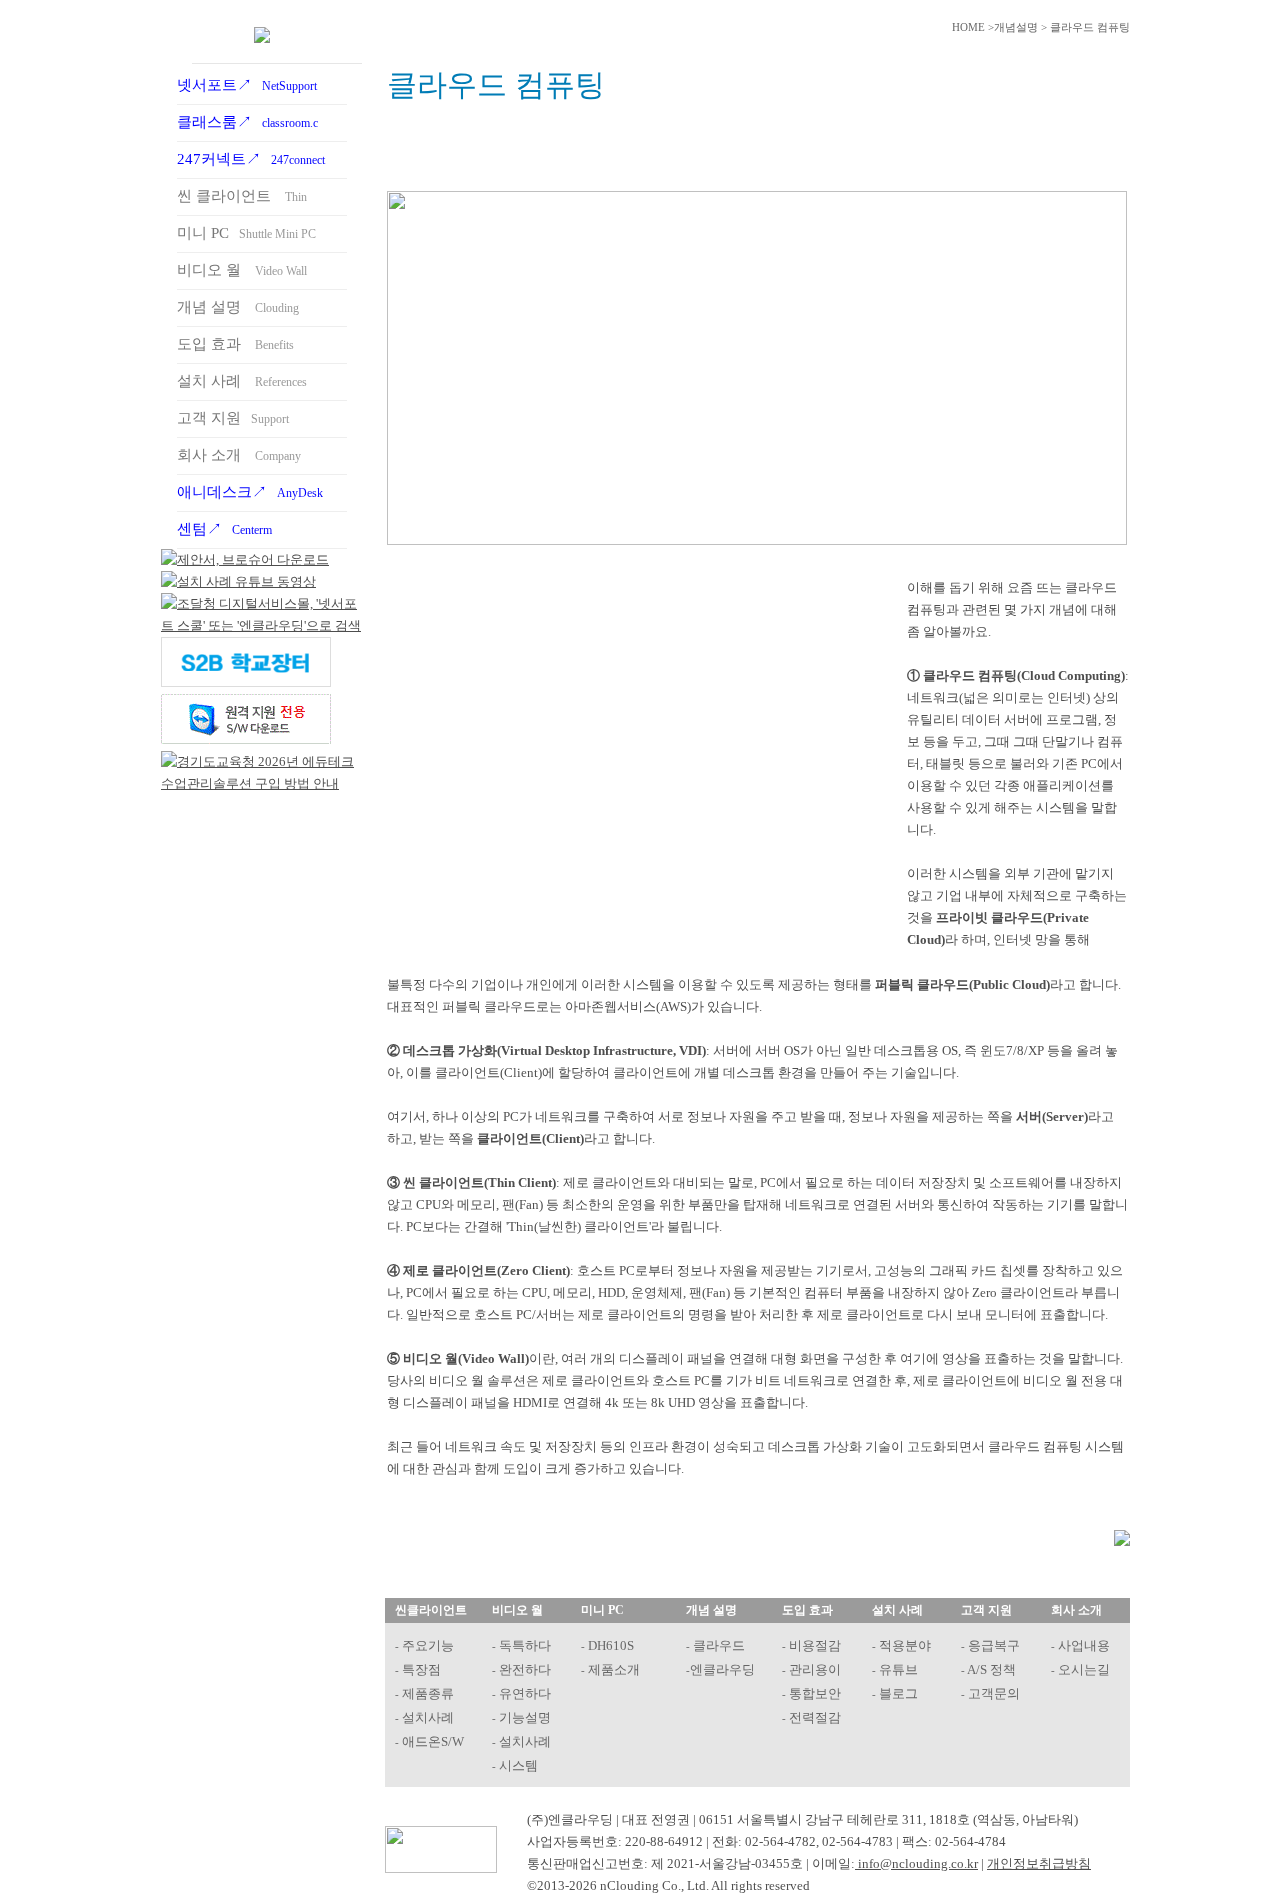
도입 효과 (235, 344)
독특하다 (523, 1645)
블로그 (897, 1693)
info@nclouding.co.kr (916, 1863)
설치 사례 (242, 381)
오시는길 (1082, 1669)
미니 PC (246, 233)
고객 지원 (233, 418)
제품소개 (612, 1669)
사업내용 (1082, 1645)
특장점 (420, 1669)
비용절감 (813, 1645)
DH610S (609, 1645)
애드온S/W (431, 1741)
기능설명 (523, 1717)
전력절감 (813, 1717)
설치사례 (426, 1717)
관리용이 (813, 1669)
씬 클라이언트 (242, 196)
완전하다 (523, 1669)
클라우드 (717, 1645)
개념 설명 (238, 307)
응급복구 (992, 1645)
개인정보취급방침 (1039, 1863)
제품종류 (426, 1693)
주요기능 (426, 1645)
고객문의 (992, 1693)
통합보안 (813, 1693)
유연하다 (523, 1693)
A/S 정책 (990, 1669)
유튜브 (897, 1669)
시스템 (517, 1765)
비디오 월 (242, 270)
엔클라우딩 (722, 1669)
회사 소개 (239, 455)
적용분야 (903, 1645)
